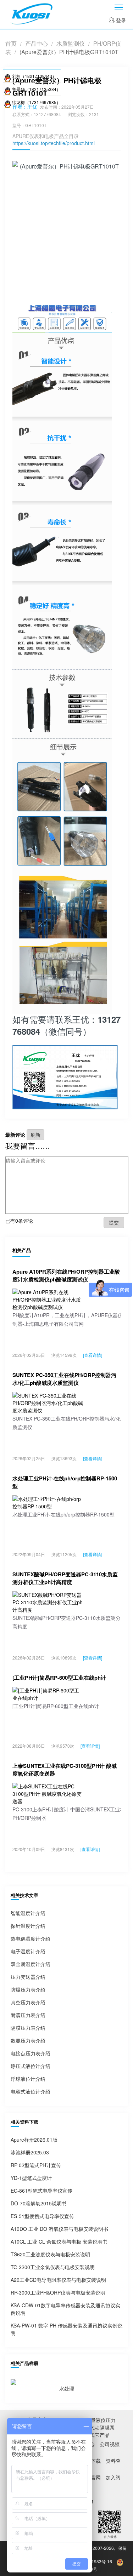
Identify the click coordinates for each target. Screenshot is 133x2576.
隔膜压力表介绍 (28, 2028)
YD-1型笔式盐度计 (31, 2178)
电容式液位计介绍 (31, 2091)
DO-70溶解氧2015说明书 (39, 2203)
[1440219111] (8, 102)
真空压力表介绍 (28, 2002)
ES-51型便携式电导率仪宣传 (42, 2216)
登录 (120, 20)
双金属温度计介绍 (31, 1964)
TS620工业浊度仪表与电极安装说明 (50, 2254)
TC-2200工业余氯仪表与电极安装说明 (53, 2267)
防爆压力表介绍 (28, 1989)
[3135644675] (8, 76)
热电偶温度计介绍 (31, 1938)
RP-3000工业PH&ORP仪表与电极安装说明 (58, 2292)
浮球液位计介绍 (28, 2079)
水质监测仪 (71, 43)
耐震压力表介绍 (28, 2015)
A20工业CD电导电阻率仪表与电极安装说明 (58, 2280)
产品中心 (37, 43)
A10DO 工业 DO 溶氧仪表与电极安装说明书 (59, 2229)
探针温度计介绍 (28, 1926)
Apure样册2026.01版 (34, 2140)
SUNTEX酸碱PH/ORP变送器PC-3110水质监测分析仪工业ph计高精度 (65, 1578)
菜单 (119, 7)
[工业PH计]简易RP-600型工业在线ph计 (59, 1678)
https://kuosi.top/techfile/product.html (54, 143)
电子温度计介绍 (28, 1951)
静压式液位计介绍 (31, 2066)
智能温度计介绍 (28, 1913)
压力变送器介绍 (28, 1977)
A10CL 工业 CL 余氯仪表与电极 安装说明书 (59, 2241)
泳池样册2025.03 (30, 2152)
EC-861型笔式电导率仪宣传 (41, 2191)
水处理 (67, 2388)
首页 (11, 43)
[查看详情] (93, 1355)
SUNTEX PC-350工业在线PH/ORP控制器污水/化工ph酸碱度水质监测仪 (64, 1379)
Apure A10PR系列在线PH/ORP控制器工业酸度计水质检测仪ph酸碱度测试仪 (66, 1275)
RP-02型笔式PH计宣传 (36, 2165)
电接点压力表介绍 (31, 2053)
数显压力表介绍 (28, 2040)
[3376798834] (8, 89)
